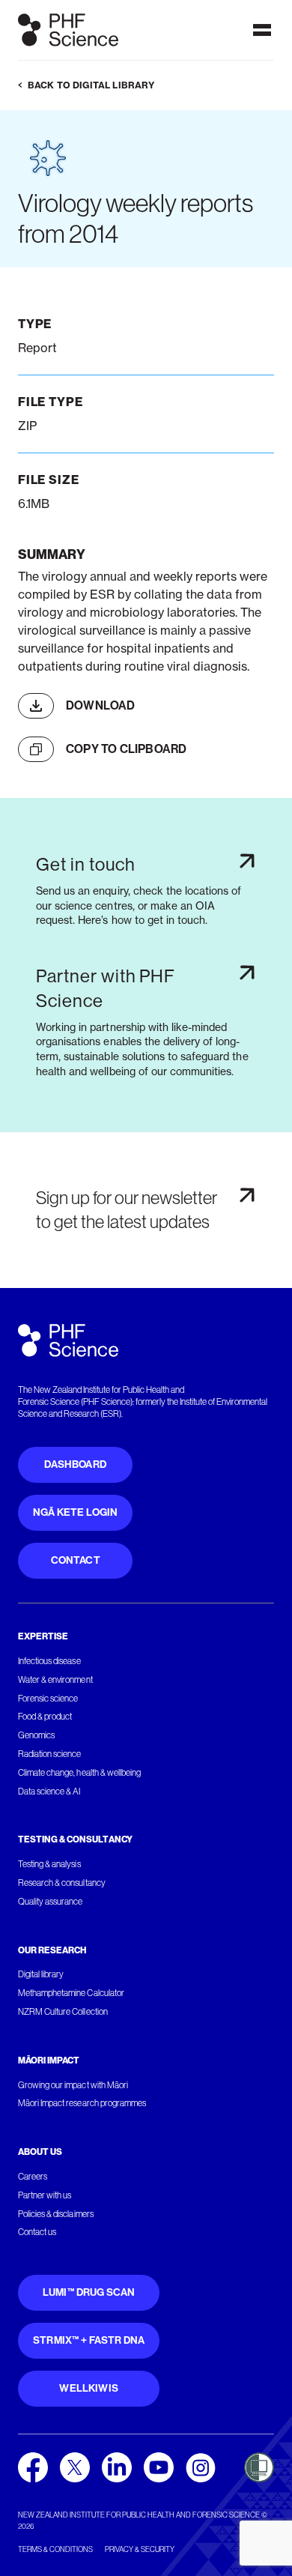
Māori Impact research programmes (82, 2103)
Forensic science (48, 1699)
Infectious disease (49, 1661)
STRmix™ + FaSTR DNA (89, 2340)
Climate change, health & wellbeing (79, 1773)
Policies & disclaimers (56, 2214)
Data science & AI (49, 1792)
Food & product (45, 1717)
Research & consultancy (62, 1883)
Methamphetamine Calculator (71, 1993)
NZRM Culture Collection (63, 2012)
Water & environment (55, 1680)
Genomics (36, 1735)
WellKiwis (89, 2388)
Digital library (41, 1974)
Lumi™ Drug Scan (89, 2292)
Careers (33, 2177)
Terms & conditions (55, 2549)
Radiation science (50, 1754)
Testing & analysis (49, 1864)
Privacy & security (140, 2549)
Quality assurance (51, 1902)
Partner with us (45, 2195)
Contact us (37, 2232)
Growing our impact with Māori (73, 2085)
